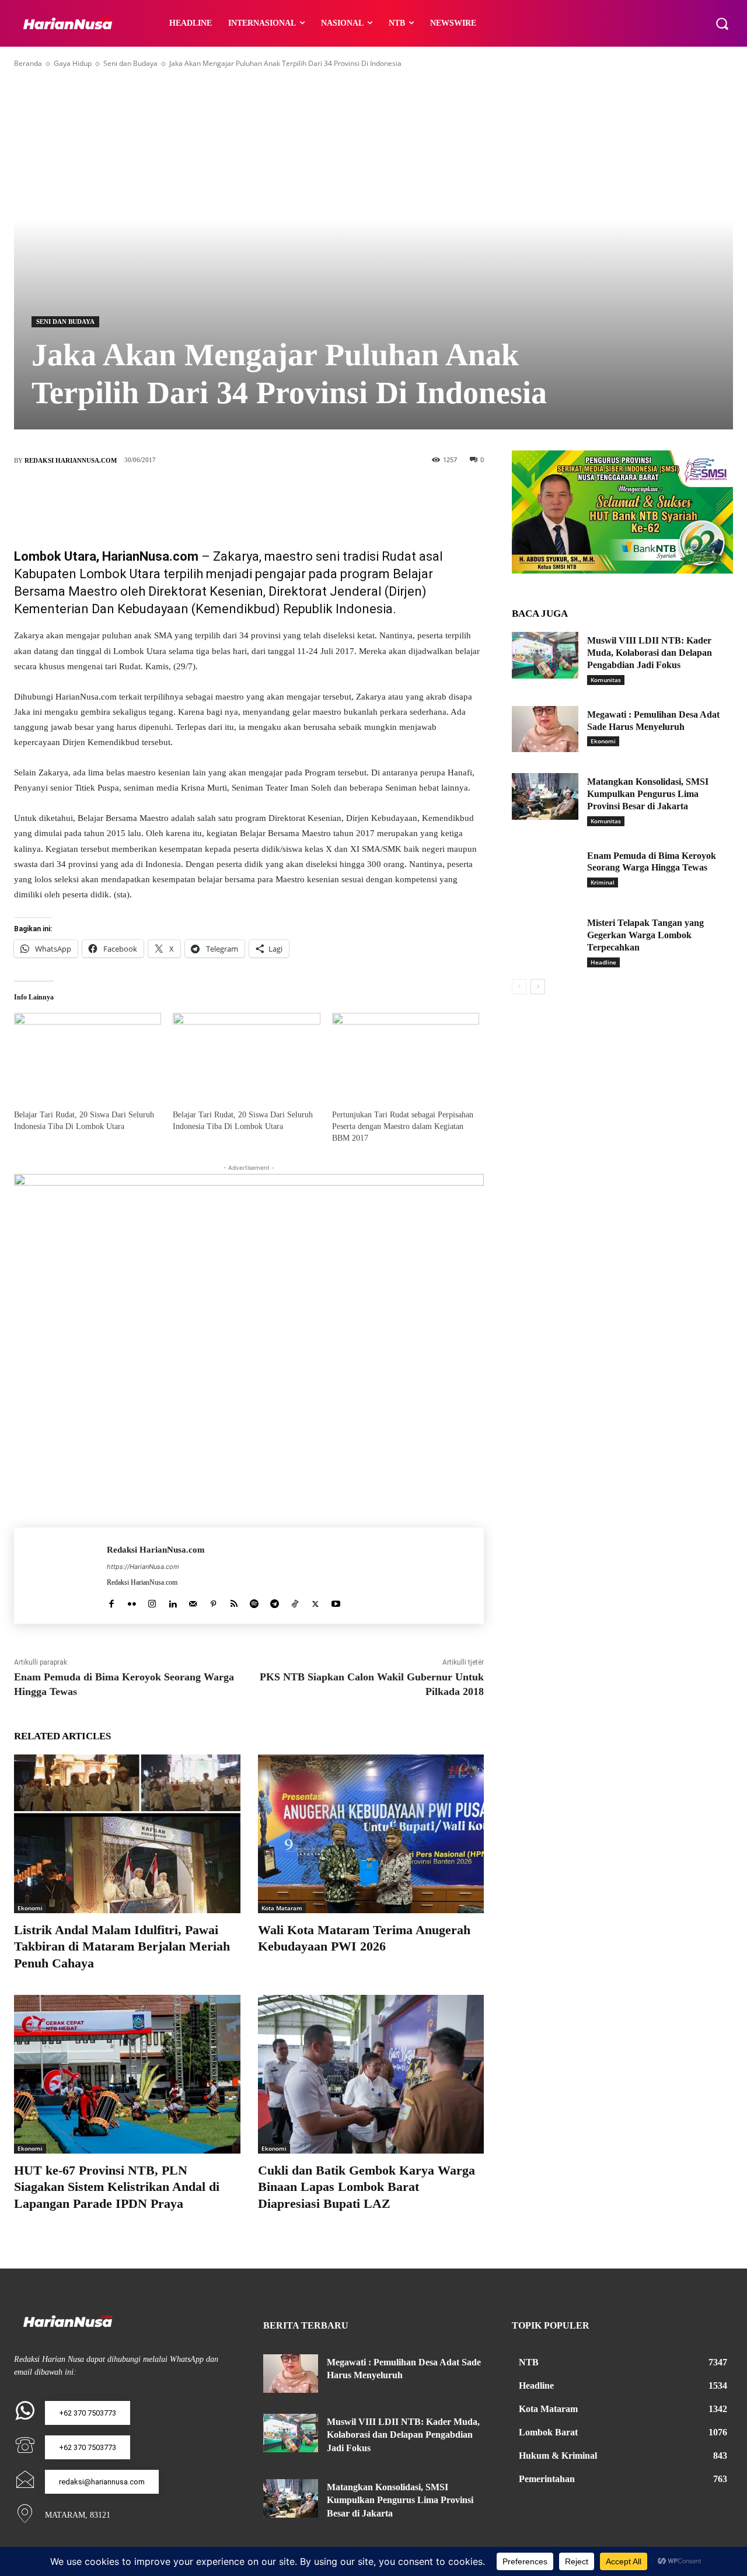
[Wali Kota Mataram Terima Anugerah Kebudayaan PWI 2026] (371, 1834)
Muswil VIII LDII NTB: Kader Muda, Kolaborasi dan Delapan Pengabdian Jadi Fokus (650, 653)
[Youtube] (336, 1601)
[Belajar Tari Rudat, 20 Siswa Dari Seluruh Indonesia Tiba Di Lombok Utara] (88, 1055)
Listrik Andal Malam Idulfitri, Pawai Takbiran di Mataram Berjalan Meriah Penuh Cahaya (122, 1946)
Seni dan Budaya (130, 63)
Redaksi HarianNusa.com (71, 460)
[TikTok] (295, 1601)
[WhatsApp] (302, 499)
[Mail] (193, 1601)
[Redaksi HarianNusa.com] (60, 1576)
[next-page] (538, 987)
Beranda (28, 63)
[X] (232, 499)
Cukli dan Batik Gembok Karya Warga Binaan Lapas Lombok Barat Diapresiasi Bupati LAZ (366, 2187)
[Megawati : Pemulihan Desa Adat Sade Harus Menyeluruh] (545, 729)
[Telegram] (275, 1601)
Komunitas (606, 680)
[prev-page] (519, 987)
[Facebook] (197, 499)
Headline (603, 962)
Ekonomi (30, 1908)
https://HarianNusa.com (143, 1567)
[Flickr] (132, 1601)
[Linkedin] (172, 1601)
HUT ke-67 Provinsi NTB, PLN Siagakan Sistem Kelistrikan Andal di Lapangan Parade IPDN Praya (117, 2187)
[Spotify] (254, 1601)
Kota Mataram (282, 1908)
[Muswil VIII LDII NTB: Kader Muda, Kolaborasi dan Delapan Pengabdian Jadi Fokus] (545, 655)
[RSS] (234, 1601)
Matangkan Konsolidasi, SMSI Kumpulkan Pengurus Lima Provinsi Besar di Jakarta (648, 794)
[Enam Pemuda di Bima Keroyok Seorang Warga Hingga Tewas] (545, 871)
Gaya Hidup (73, 63)
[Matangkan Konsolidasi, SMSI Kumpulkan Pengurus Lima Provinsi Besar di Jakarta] (545, 796)
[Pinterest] (267, 499)
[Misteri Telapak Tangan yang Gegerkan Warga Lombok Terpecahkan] (545, 938)
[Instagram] (152, 1601)
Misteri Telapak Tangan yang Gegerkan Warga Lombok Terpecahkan (645, 935)
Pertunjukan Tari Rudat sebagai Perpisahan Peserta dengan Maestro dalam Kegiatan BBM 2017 (403, 1126)
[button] (722, 23)
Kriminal (603, 882)
